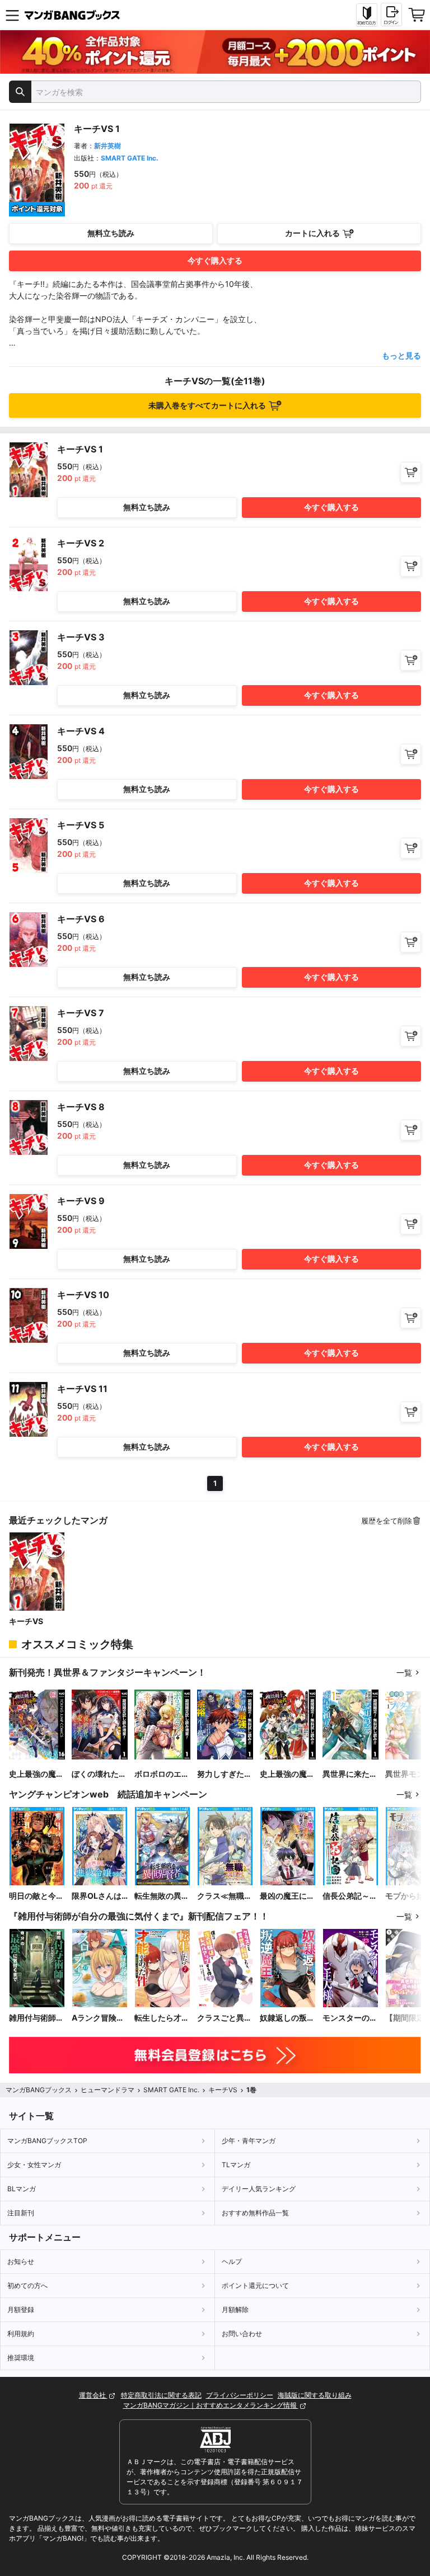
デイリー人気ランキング (259, 2189)
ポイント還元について (255, 2285)
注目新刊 (21, 2213)
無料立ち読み (111, 233)
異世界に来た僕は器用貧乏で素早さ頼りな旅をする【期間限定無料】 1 (350, 1774)
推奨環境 (21, 2358)
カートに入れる (312, 233)
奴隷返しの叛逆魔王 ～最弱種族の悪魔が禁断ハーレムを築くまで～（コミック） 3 (287, 2018)
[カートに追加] (411, 472)
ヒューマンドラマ (107, 2090)
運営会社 (93, 2395)
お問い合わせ (242, 2334)
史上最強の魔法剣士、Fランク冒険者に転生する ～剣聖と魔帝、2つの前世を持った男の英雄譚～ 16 (36, 1774)
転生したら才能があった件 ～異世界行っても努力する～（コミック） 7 (162, 2018)
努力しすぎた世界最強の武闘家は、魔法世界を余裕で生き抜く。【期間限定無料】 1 (225, 1774)
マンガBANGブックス (39, 2090)
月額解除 (235, 2310)
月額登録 (21, 2310)
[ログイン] (391, 15)
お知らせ (21, 2261)
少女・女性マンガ (34, 2165)
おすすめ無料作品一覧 (255, 2213)
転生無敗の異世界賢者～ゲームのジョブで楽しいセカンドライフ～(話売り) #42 (162, 1896)
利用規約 (21, 2334)
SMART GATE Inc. (130, 158)
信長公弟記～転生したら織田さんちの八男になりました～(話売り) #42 (350, 1896)
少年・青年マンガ (249, 2141)
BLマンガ (22, 2189)
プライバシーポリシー (240, 2395)
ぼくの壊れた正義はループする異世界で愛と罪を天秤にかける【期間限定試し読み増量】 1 (99, 1774)
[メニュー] (12, 15)
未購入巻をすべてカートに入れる (207, 405)
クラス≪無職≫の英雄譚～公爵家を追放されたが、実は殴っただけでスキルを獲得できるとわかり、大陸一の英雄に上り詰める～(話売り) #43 (225, 1896)
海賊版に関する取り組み (315, 2395)
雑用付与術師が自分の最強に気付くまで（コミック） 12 (36, 2018)
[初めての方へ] (367, 15)
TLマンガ (236, 2165)
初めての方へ (27, 2285)
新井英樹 (107, 146)
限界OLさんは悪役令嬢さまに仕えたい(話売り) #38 (99, 1896)
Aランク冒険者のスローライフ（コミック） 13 (99, 2018)
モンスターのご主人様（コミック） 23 (350, 2018)
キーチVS (26, 1621)
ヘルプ (232, 2261)
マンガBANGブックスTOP (47, 2141)
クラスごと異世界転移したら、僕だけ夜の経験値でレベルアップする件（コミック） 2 (225, 2018)
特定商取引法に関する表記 (161, 2395)
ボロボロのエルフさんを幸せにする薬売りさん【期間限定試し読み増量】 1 (162, 1774)
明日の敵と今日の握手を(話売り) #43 (36, 1896)
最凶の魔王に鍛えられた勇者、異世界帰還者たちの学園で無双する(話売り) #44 (287, 1896)
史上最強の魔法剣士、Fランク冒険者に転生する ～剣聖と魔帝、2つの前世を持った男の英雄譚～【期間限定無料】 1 (287, 1774)
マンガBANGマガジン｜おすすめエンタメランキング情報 (211, 2405)
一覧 (404, 1672)
